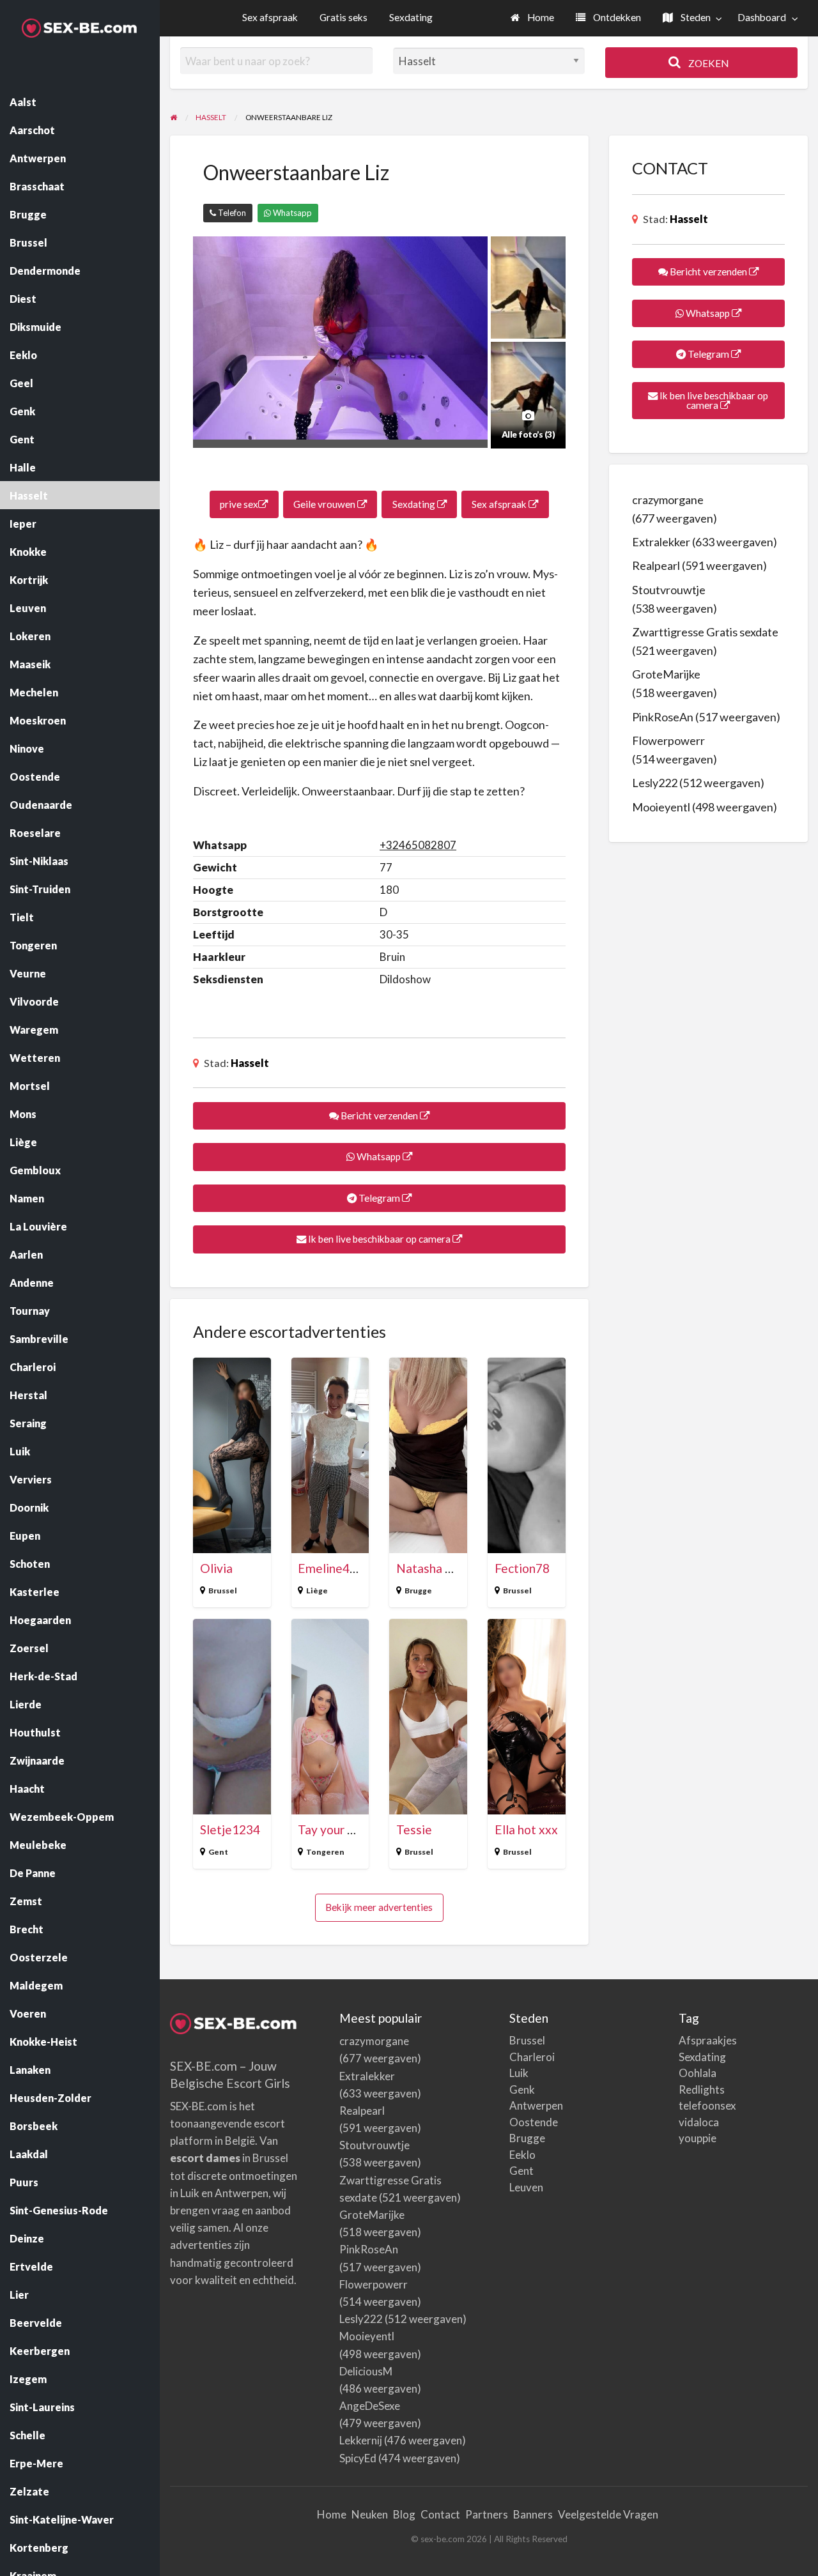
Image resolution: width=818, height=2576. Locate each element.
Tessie (414, 1829)
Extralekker (661, 542)
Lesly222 (655, 783)
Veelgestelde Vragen (608, 2514)
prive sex (239, 504)
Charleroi (532, 2057)
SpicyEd (358, 2458)
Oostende (534, 2122)
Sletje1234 (230, 1829)
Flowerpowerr (668, 740)
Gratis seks (343, 17)
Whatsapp (291, 213)
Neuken (370, 2514)
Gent (218, 1852)
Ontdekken (616, 17)
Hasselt (250, 1063)
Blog (404, 2514)
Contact (440, 2514)
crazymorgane (668, 500)
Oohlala (698, 2073)
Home (540, 17)
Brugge (418, 1591)
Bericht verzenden (379, 1115)
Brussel (223, 1591)
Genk (522, 2089)
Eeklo (522, 2155)
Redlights (702, 2089)
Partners (487, 2514)
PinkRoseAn (663, 717)
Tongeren (325, 1852)
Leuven (526, 2187)
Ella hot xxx (526, 1829)
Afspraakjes (708, 2040)
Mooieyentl (661, 807)
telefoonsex (707, 2105)
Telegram (379, 1198)
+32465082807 (418, 845)
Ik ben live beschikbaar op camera (379, 1239)
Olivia (216, 1568)
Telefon (231, 213)
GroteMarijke (666, 674)
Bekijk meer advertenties (379, 1907)
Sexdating (411, 17)
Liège (317, 1591)
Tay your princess (345, 1829)
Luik (519, 2073)
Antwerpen (536, 2105)
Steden (695, 17)
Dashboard (762, 17)
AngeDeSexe (370, 2406)
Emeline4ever (336, 1568)
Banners (533, 2514)
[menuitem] (532, 18)
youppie (698, 2138)
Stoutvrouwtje (669, 590)
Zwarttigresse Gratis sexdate (705, 632)
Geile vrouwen (325, 504)
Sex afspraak (270, 17)
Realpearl (656, 565)
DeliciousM (366, 2371)
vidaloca (699, 2122)
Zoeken (707, 63)
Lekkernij (361, 2440)
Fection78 (522, 1568)
